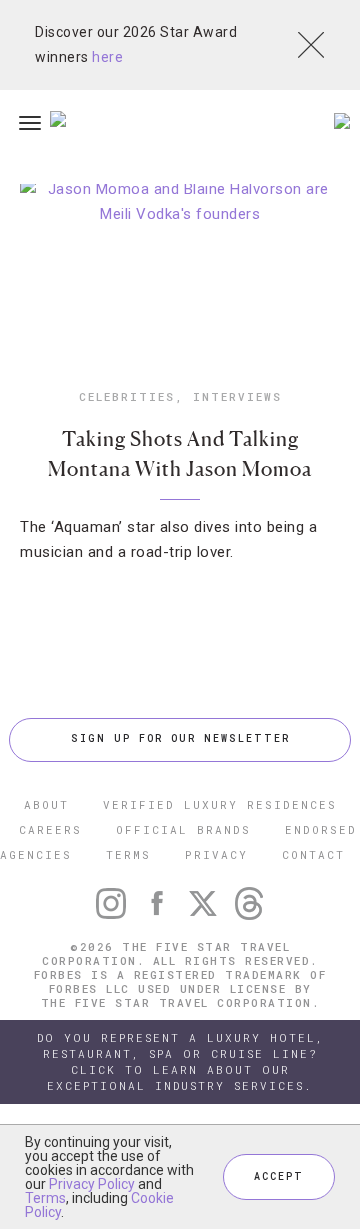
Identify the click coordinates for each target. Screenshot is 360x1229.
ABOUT (46, 804)
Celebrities (127, 396)
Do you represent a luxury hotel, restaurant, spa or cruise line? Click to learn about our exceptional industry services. (180, 1061)
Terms (45, 1198)
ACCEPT (279, 1176)
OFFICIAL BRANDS (183, 829)
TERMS (128, 854)
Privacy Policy (92, 1184)
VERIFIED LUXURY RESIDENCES (220, 804)
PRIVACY (216, 854)
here (107, 57)
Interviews (237, 396)
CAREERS (50, 829)
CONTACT (313, 854)
